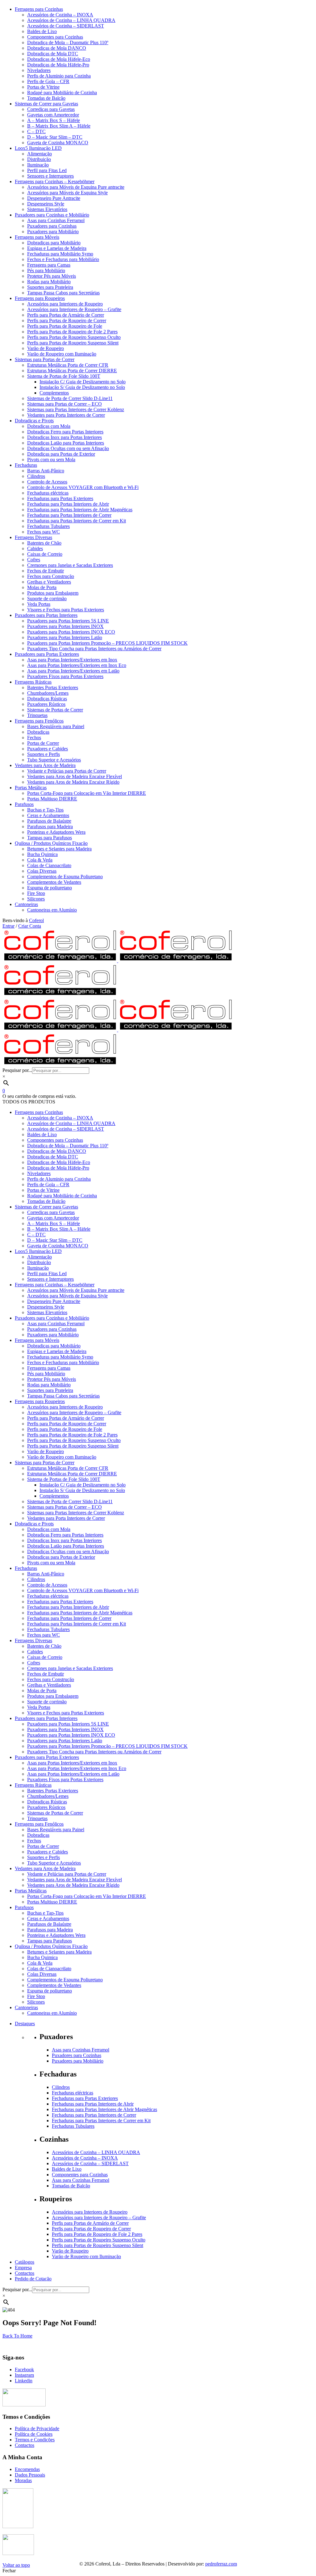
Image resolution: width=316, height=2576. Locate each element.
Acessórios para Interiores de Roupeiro (90, 2212)
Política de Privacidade (37, 2428)
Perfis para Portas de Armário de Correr (90, 2223)
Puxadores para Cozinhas (77, 2055)
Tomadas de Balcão (71, 2186)
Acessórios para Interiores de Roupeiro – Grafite (99, 2218)
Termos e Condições (35, 2440)
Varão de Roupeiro (70, 2251)
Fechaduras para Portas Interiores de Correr (94, 2115)
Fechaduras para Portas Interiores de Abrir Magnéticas (104, 2109)
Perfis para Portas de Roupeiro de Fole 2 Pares (97, 2234)
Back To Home (17, 2336)
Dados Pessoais (30, 2475)
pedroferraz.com (221, 2564)
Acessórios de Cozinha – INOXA (85, 2158)
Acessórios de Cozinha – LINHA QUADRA (96, 2152)
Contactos (25, 2445)
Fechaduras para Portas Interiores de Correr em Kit (101, 2121)
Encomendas (27, 2469)
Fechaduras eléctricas (73, 2093)
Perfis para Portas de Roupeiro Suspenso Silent (98, 2245)
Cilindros (61, 2087)
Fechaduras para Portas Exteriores (85, 2098)
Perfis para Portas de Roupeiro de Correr (91, 2229)
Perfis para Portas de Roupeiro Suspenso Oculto (99, 2240)
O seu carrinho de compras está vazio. (39, 1096)
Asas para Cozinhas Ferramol (81, 2050)
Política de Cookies (34, 2434)
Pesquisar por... (17, 1070)
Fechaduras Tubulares (73, 2126)
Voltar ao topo (16, 2565)
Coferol (36, 920)
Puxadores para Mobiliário (78, 2061)
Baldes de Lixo (67, 2169)
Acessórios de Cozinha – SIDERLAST (90, 2163)
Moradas (23, 2480)
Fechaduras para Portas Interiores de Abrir (93, 2104)
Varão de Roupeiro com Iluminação (86, 2256)
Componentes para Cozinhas (80, 2175)
